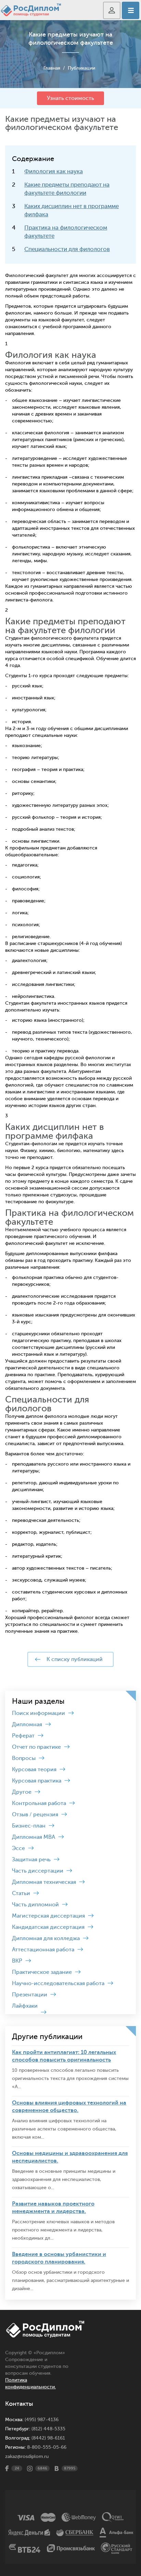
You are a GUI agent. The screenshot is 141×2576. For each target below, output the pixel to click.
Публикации (81, 68)
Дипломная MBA (34, 1837)
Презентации (30, 1995)
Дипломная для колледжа (46, 1938)
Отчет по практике (36, 1747)
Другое (22, 1792)
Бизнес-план (29, 1826)
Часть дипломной (35, 1905)
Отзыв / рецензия (35, 1815)
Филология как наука (54, 171)
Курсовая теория (34, 1770)
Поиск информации (39, 1713)
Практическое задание (42, 1972)
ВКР (17, 1961)
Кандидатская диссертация (48, 1927)
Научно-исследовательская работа (58, 1983)
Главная (52, 68)
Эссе (18, 1848)
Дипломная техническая (44, 1882)
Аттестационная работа (43, 1950)
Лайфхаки (25, 2006)
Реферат (23, 1736)
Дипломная (27, 1724)
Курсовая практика (37, 1781)
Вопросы (24, 1758)
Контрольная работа (39, 1803)
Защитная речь (31, 1860)
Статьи (21, 1893)
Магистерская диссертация (48, 1916)
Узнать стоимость (70, 98)
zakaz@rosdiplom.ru (27, 2456)
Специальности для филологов (67, 249)
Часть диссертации (38, 1871)
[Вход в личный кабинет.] (112, 10)
